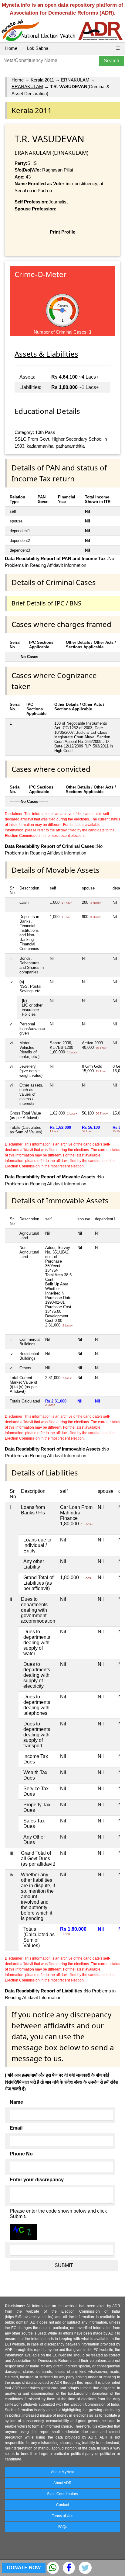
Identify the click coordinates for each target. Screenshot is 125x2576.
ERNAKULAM (75, 80)
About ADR (62, 2483)
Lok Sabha (38, 48)
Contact (62, 2505)
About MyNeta (63, 2472)
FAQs (63, 2527)
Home (11, 48)
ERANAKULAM (27, 87)
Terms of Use (63, 2516)
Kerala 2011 (42, 80)
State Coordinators (62, 2494)
